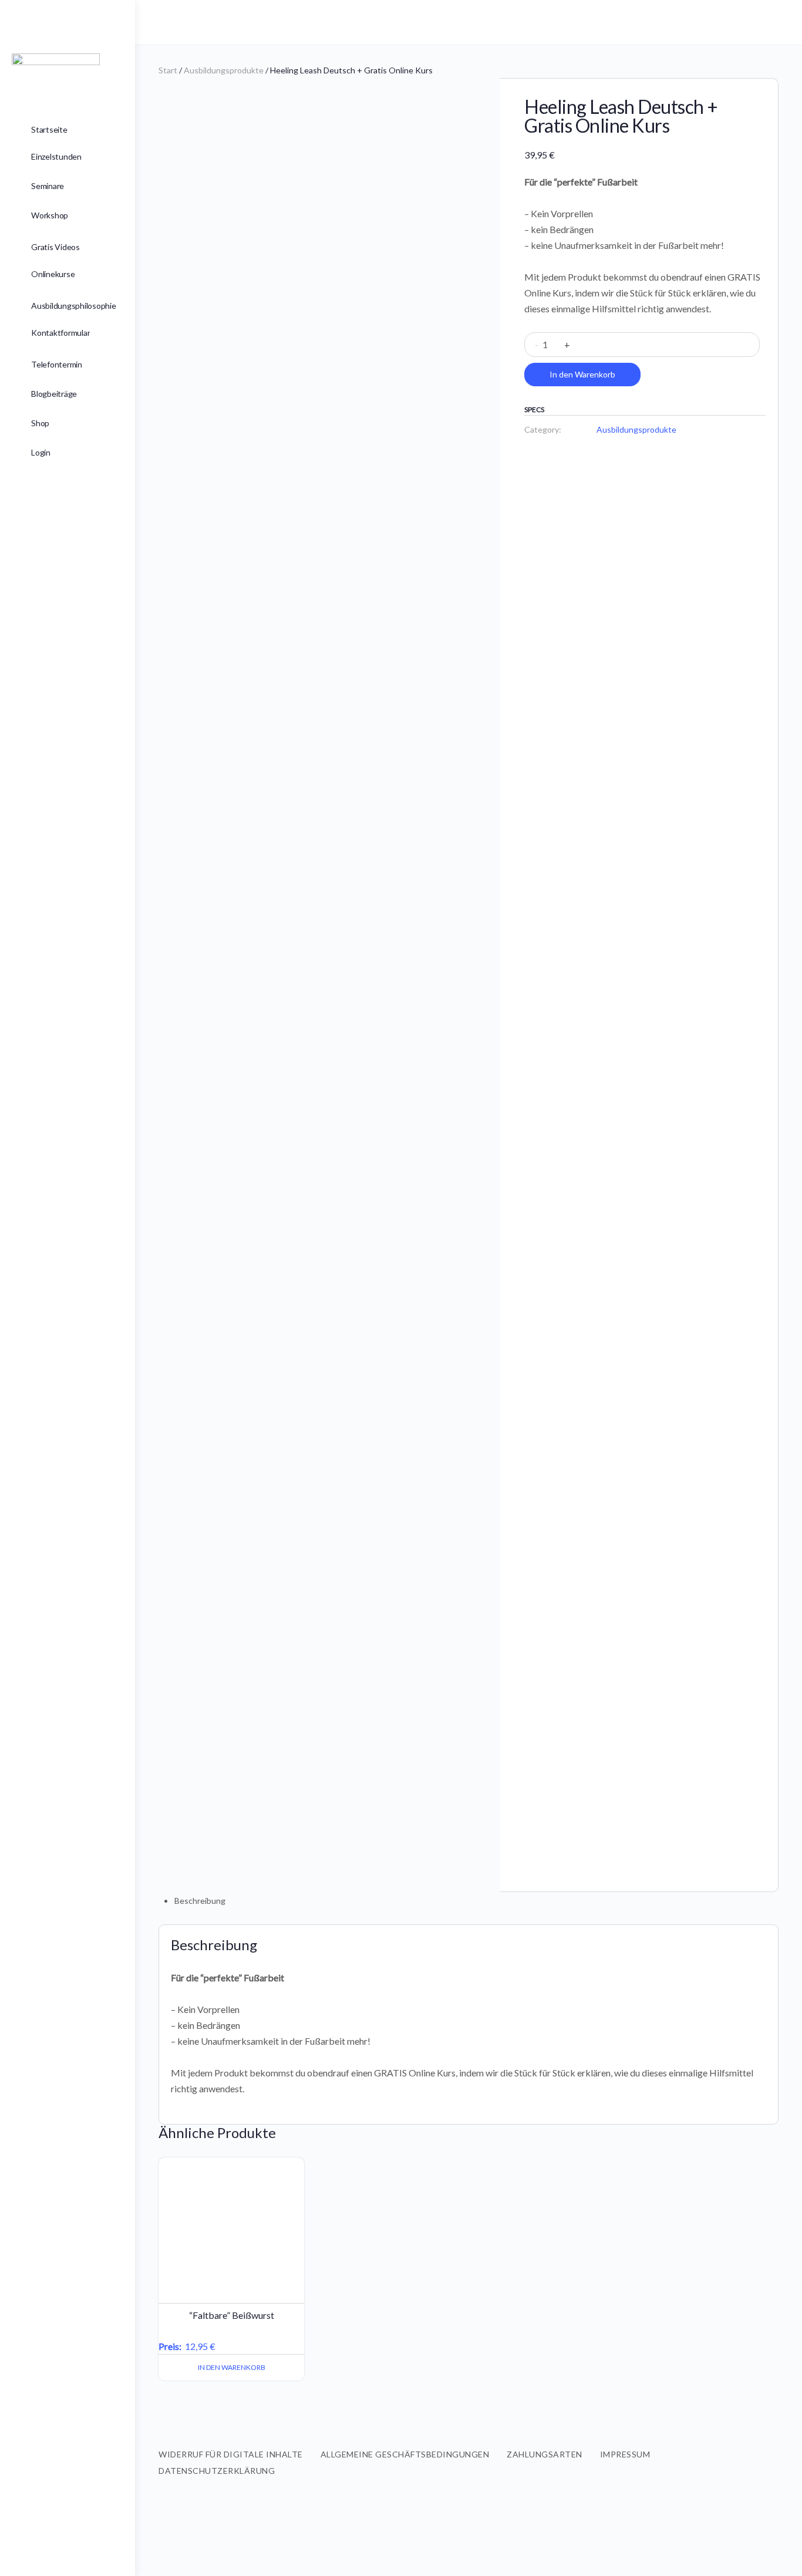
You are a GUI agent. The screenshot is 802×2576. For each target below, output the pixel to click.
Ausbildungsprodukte (224, 70)
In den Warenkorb (582, 374)
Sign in (771, 22)
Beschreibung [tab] (200, 1901)
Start (168, 70)
